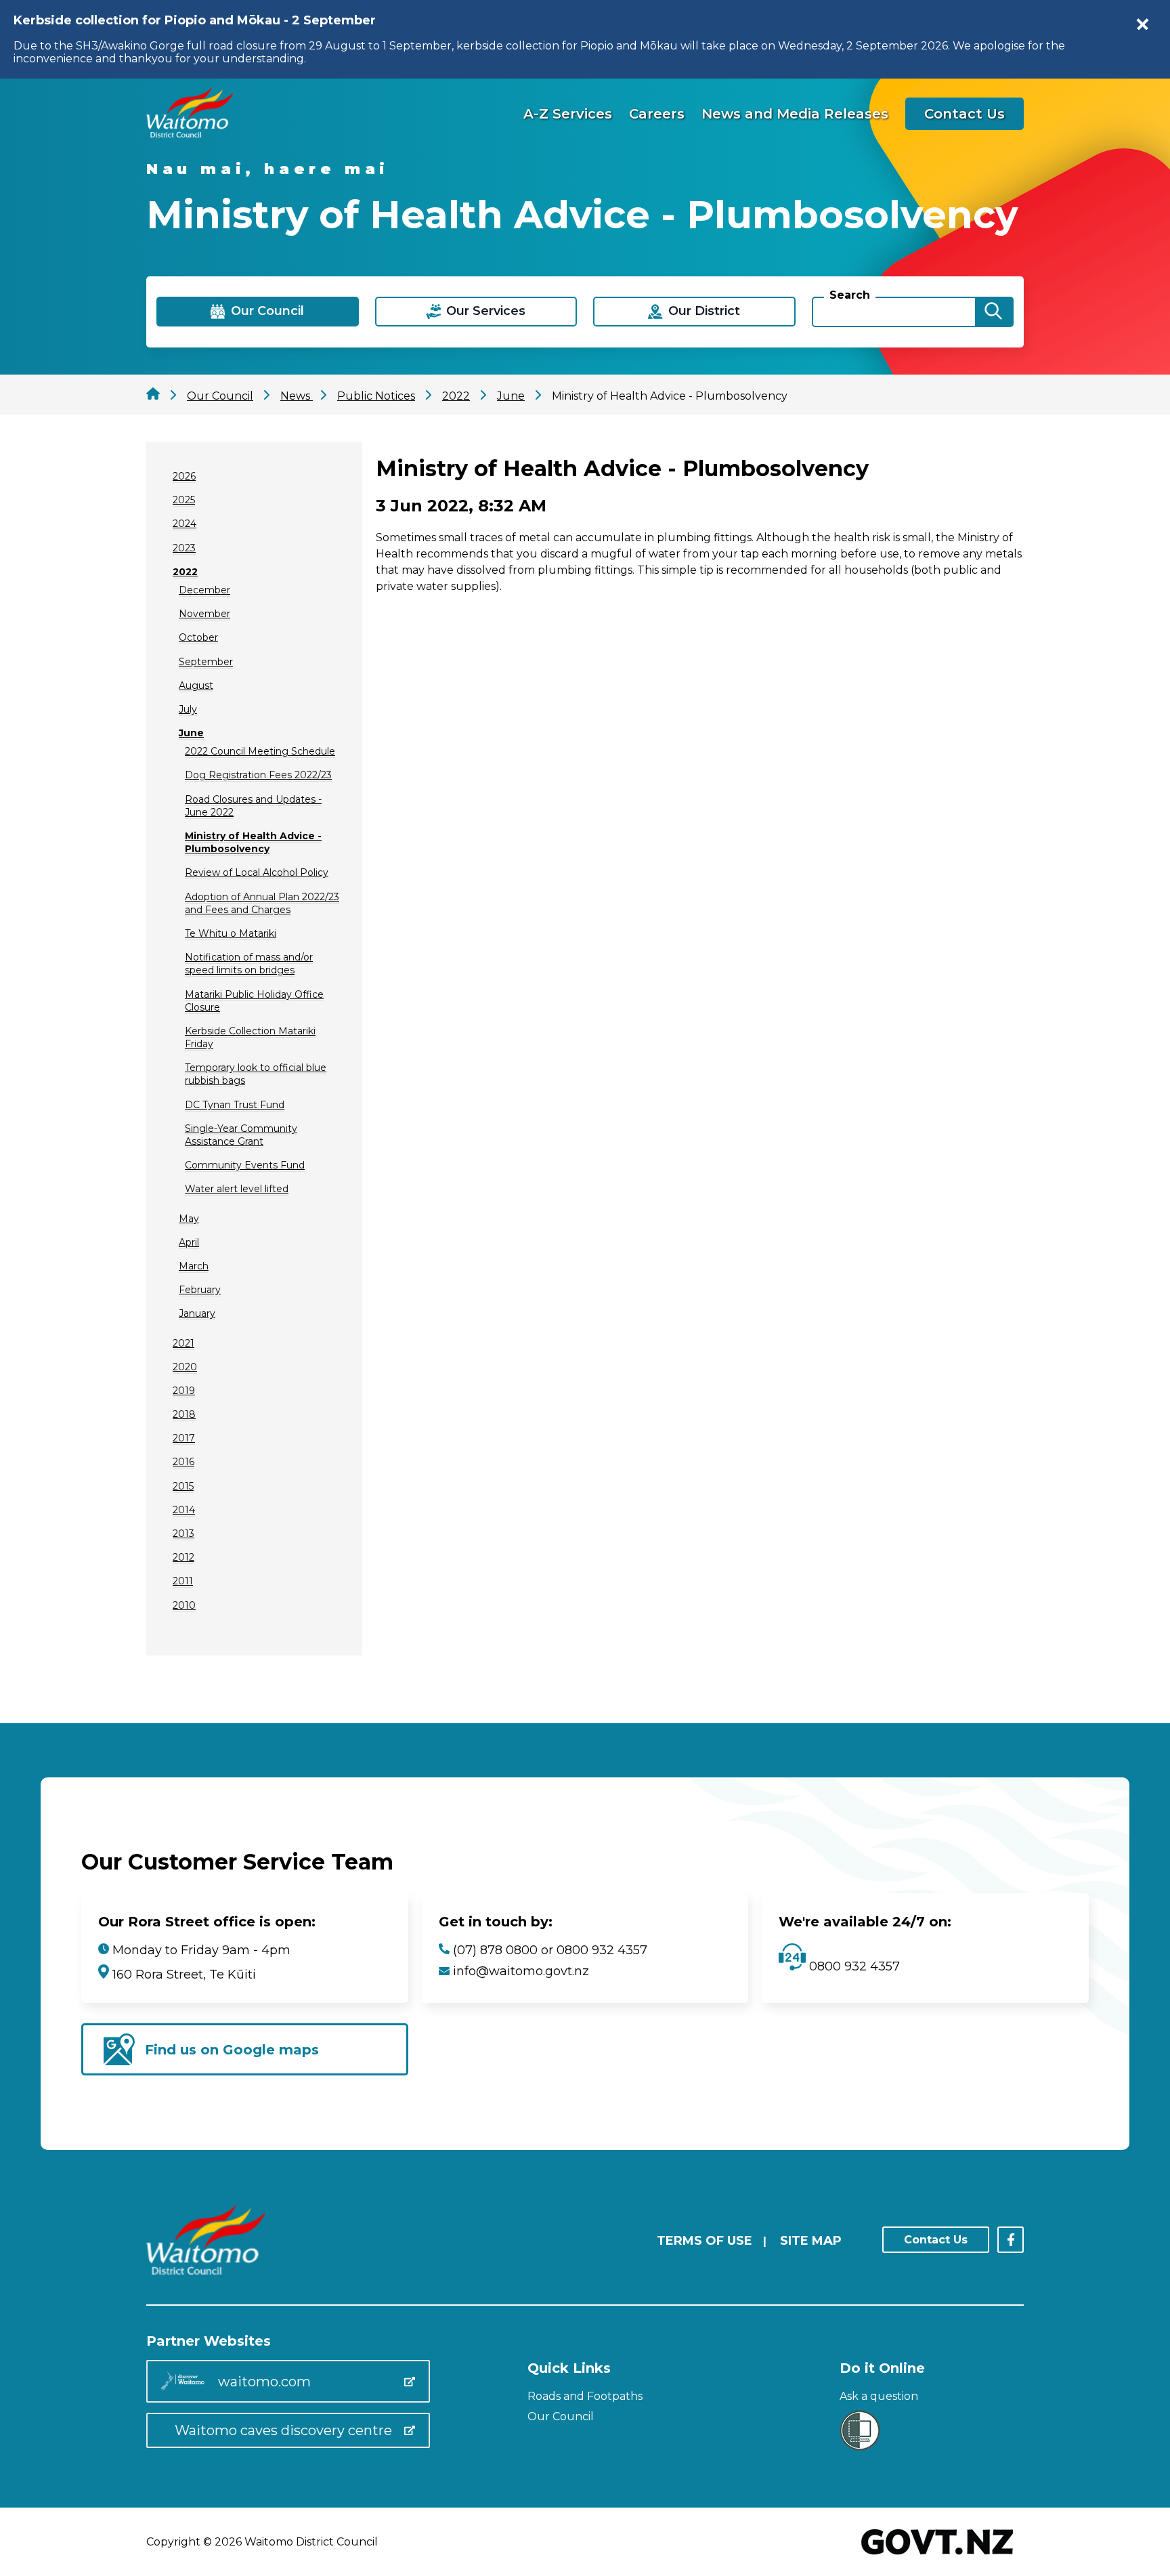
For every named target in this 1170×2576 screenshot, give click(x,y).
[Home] (190, 134)
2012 (183, 1557)
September (206, 662)
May (189, 1219)
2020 (185, 1367)
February (200, 1290)
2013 (183, 1534)
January (197, 1313)
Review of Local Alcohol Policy (257, 872)
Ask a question (879, 2396)
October (198, 637)
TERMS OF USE (705, 2241)
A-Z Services (568, 114)
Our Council (561, 2416)
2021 (183, 1343)
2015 (183, 1486)
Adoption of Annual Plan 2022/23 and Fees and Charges (262, 903)
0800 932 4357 (853, 1966)
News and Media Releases (795, 114)
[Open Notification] (1143, 24)
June (191, 733)
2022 (185, 572)
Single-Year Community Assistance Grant (241, 1135)
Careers (657, 114)
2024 (185, 524)
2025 (184, 500)
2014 (184, 1510)
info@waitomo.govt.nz (521, 1971)
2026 (184, 476)
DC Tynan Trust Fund (235, 1105)
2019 (184, 1391)
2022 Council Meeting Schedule (260, 751)
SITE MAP (811, 2241)
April (189, 1242)
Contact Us (965, 114)
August (196, 685)
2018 (184, 1414)
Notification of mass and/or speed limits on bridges (249, 964)
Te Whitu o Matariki (231, 933)
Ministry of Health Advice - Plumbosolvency (253, 842)
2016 (183, 1462)
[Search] (993, 312)
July (188, 709)
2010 (184, 1605)
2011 (183, 1581)
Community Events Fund (245, 1165)
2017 (184, 1438)
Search (850, 295)
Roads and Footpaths (585, 2396)
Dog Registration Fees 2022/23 (258, 775)
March (194, 1266)
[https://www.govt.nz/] (937, 2556)
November (204, 614)
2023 (184, 548)
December (204, 590)
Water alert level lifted (237, 1189)
